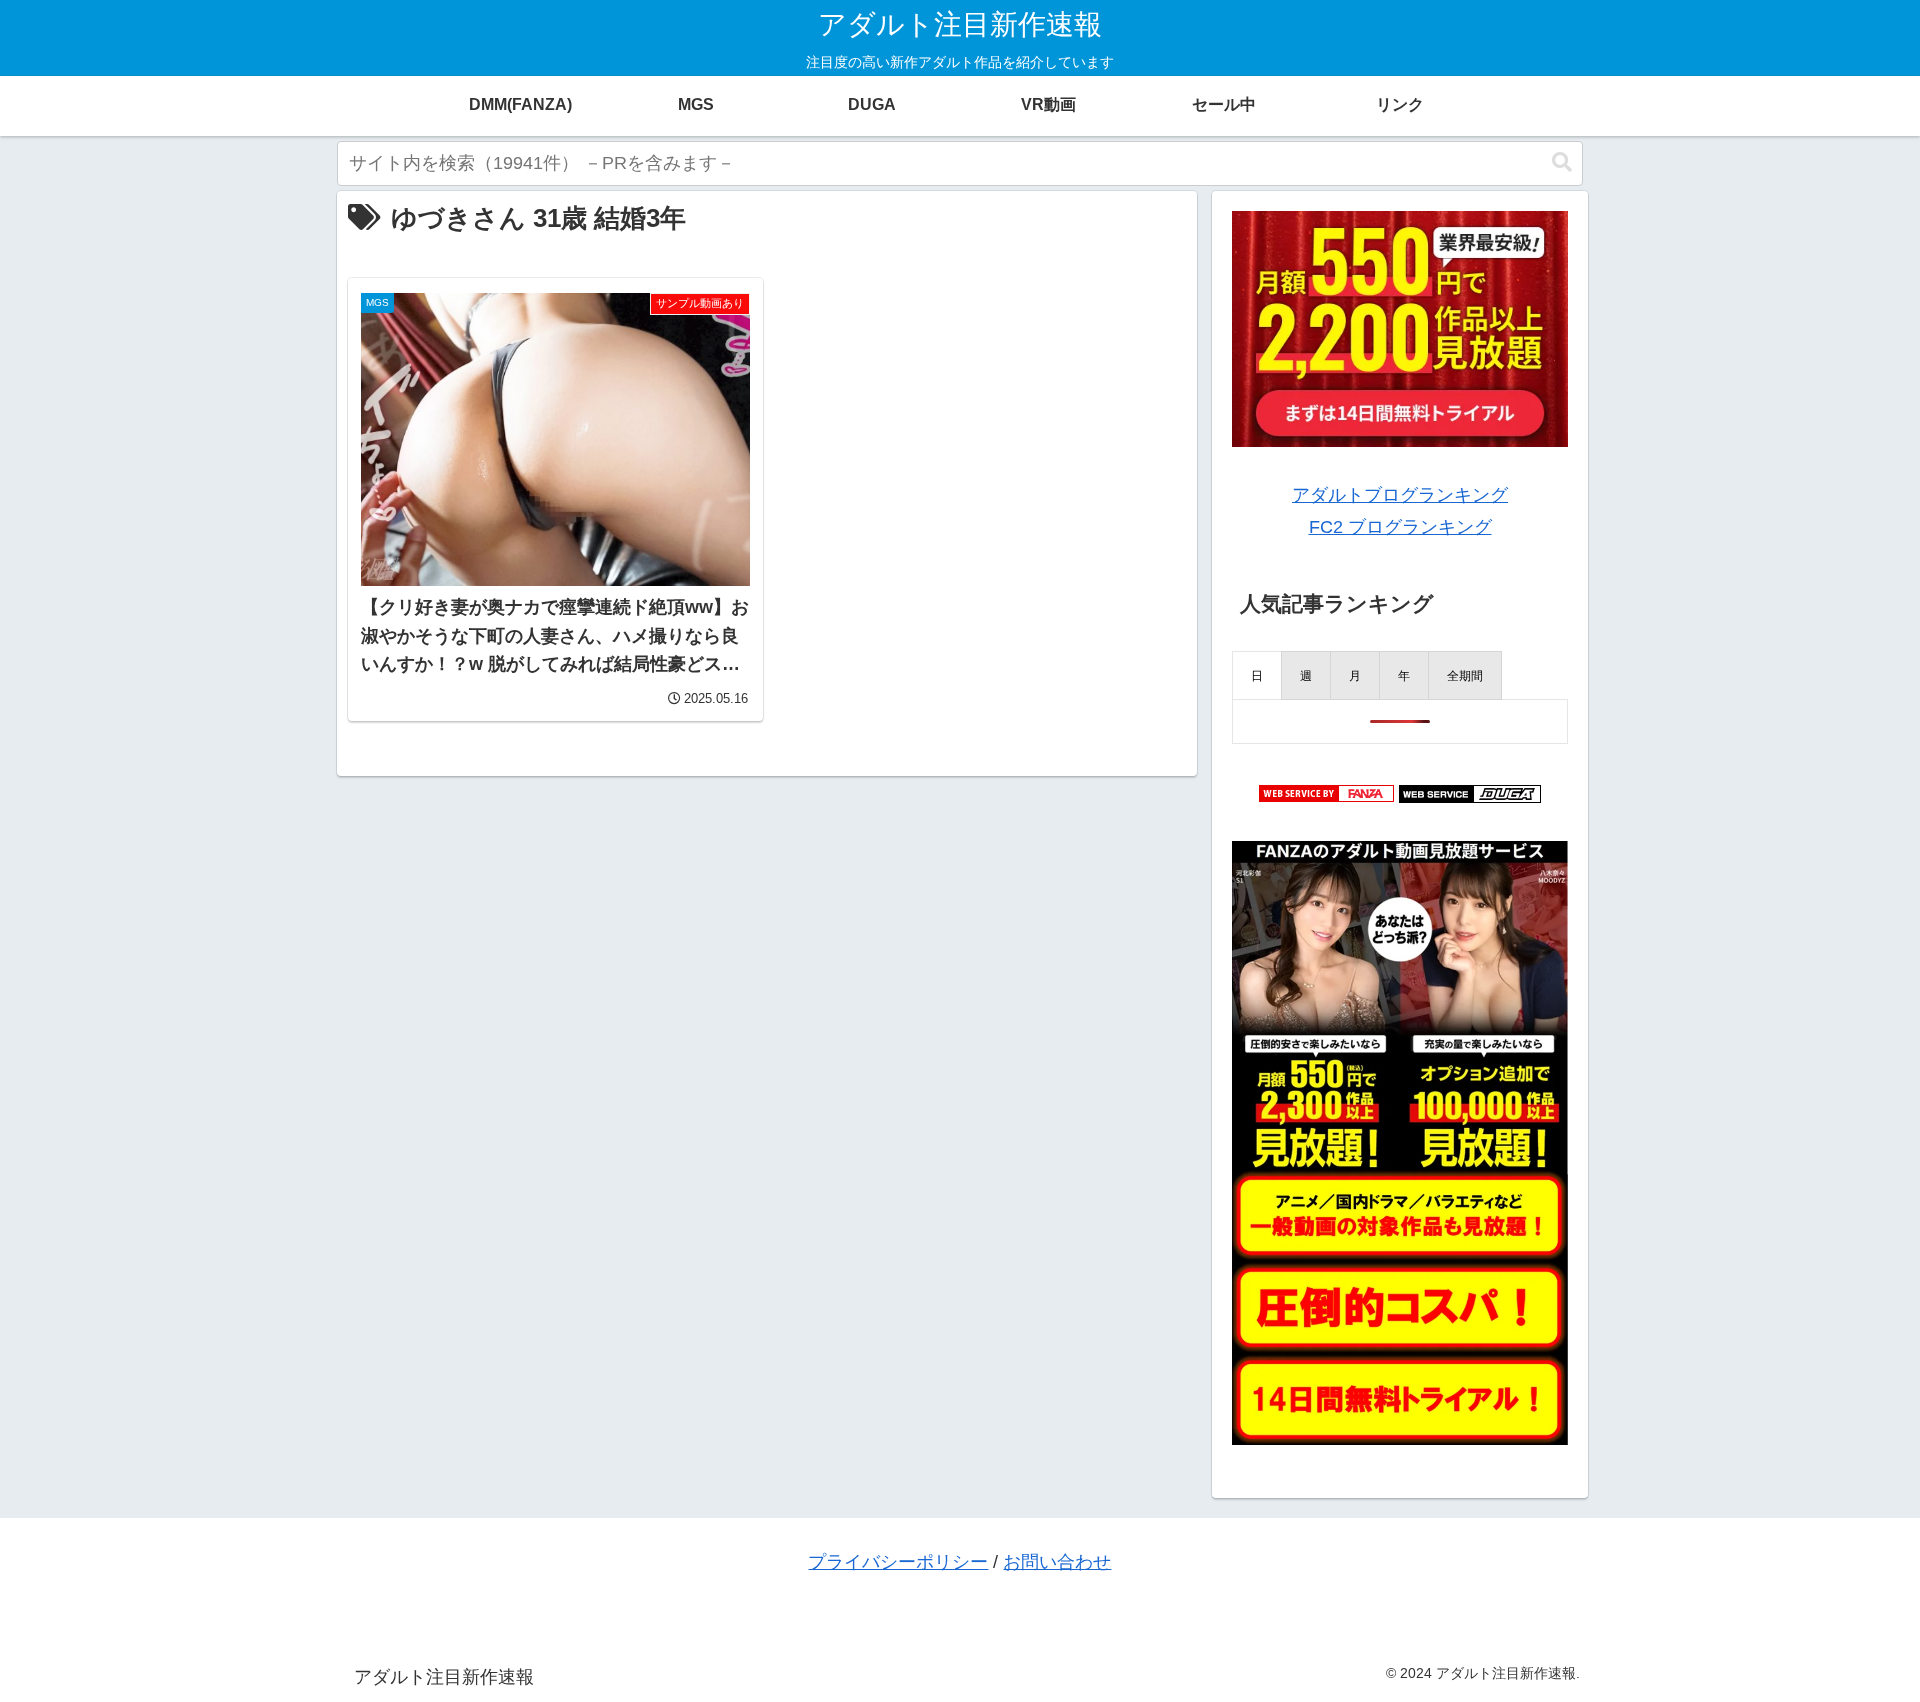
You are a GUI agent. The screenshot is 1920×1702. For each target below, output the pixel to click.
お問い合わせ (1057, 1562)
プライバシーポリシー (898, 1562)
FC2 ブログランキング (1400, 527)
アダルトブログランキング (1400, 495)
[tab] (1257, 675)
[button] (1562, 162)
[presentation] (1257, 675)
